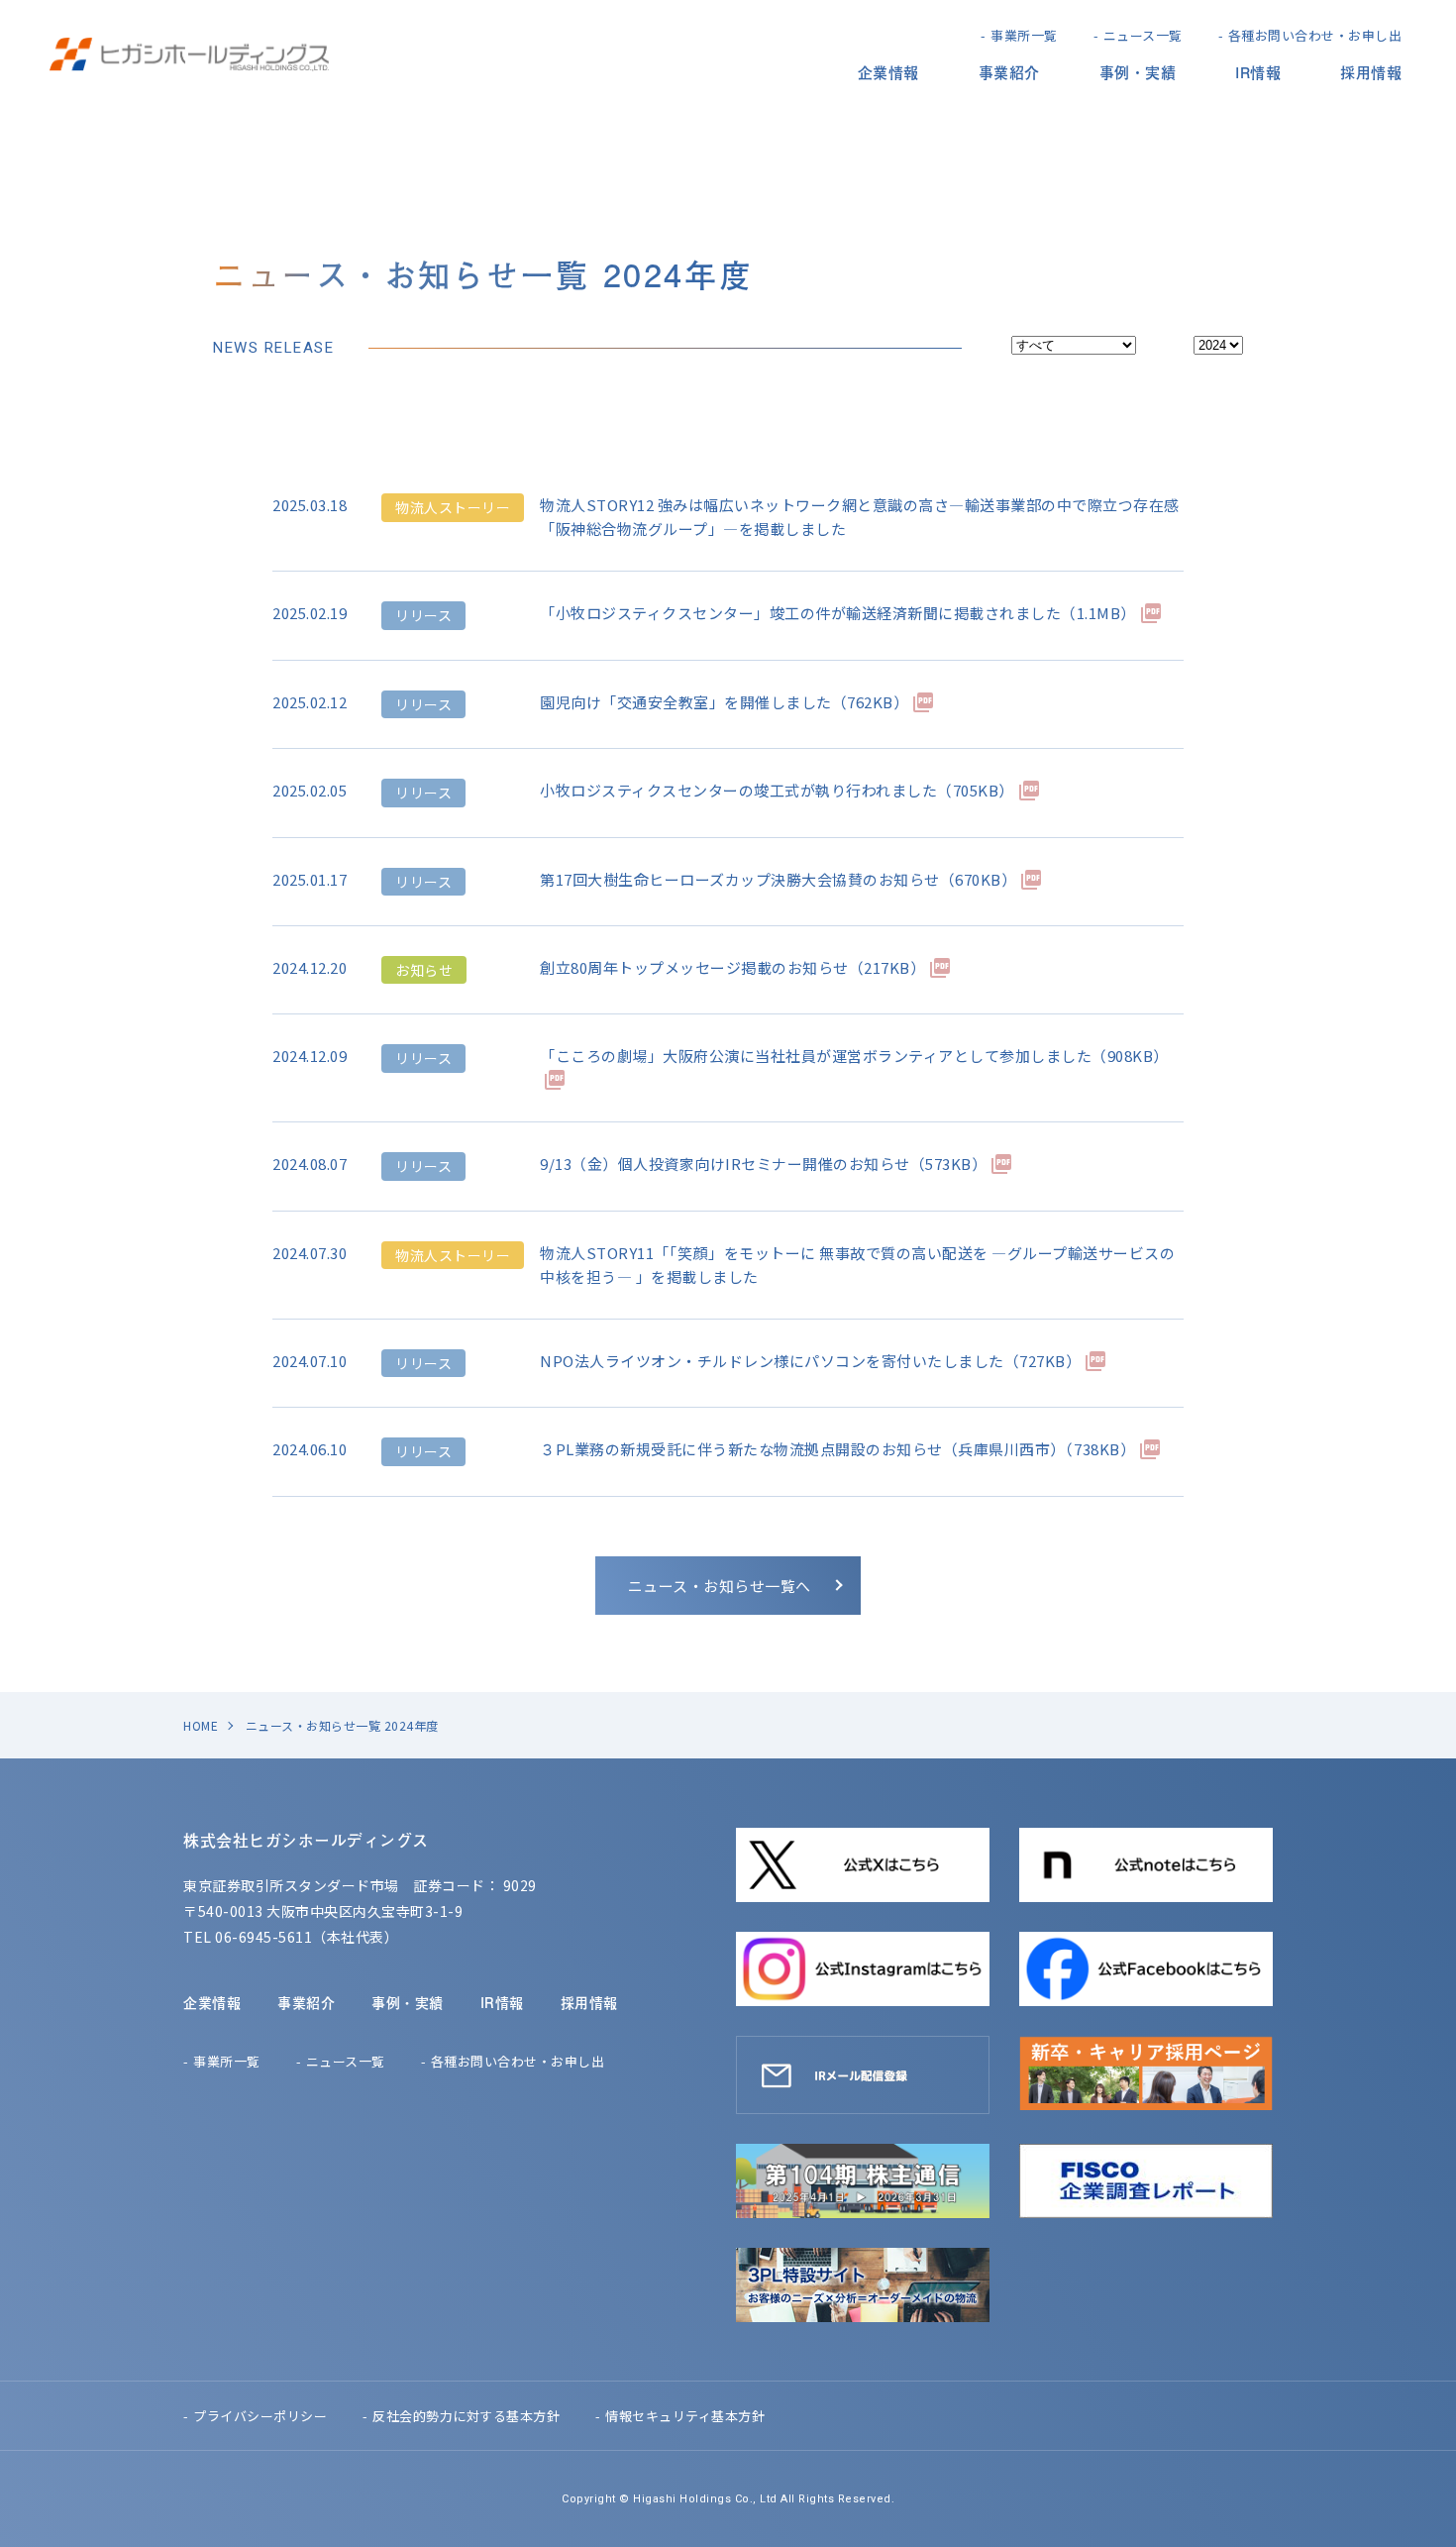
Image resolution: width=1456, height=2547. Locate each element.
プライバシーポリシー (260, 2416)
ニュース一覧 (1143, 35)
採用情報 (1371, 72)
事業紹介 (1009, 72)
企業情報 (888, 72)
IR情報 (1258, 72)
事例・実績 (1138, 72)
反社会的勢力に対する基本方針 (466, 2416)
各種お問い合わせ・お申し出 (1315, 35)
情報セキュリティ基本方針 (685, 2416)
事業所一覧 (1024, 35)
